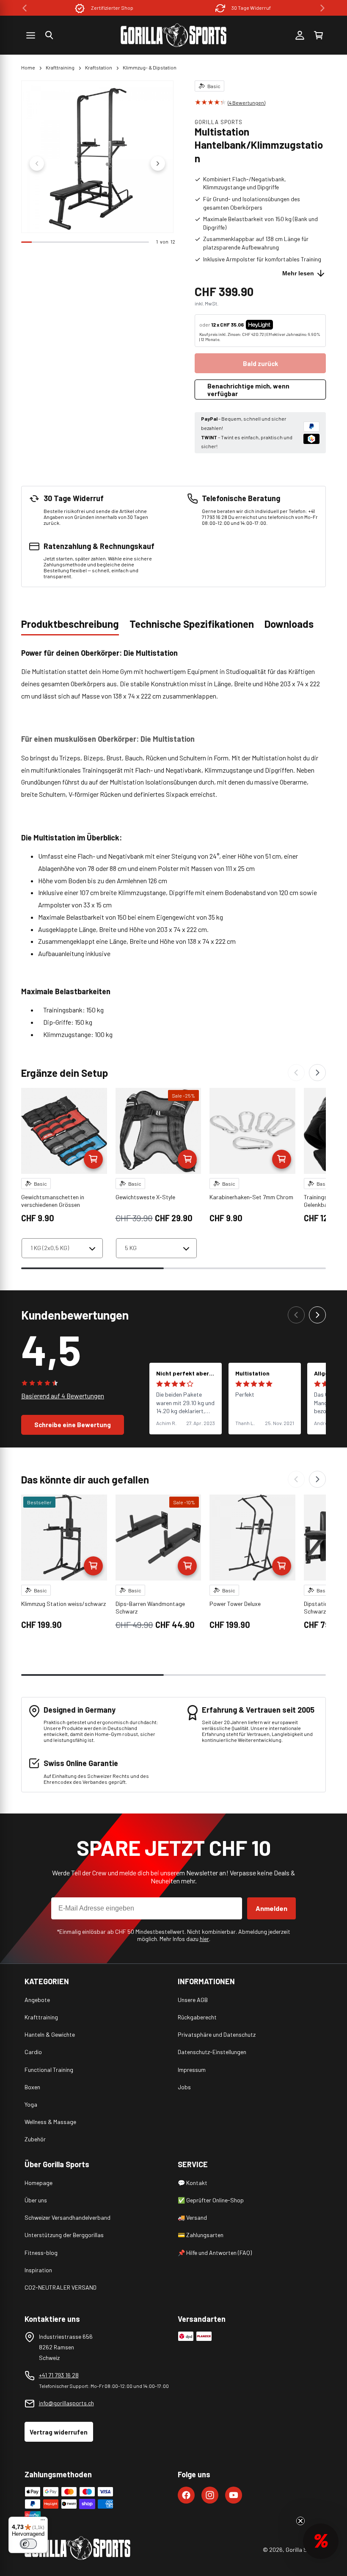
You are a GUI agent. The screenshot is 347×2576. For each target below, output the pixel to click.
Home (28, 67)
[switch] (28, 2544)
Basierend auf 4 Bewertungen (63, 1396)
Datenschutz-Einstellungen (212, 2052)
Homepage (39, 2183)
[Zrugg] (296, 1073)
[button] (49, 35)
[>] (322, 8)
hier (204, 1939)
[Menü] (43, 2522)
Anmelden (271, 1908)
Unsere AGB (193, 2000)
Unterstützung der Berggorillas (64, 2235)
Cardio (33, 2052)
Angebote (37, 2000)
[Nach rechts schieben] (158, 164)
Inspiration (38, 2270)
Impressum (192, 2070)
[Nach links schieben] (37, 164)
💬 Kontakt (193, 2183)
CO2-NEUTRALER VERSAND (61, 2287)
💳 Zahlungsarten (201, 2235)
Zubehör (35, 2139)
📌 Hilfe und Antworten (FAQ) (215, 2253)
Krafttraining (60, 67)
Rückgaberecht (197, 2017)
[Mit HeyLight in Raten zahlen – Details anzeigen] (280, 324)
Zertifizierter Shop (112, 8)
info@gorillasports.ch (66, 2403)
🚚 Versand (192, 2217)
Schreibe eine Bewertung (73, 1425)
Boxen (32, 2087)
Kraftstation (99, 67)
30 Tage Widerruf (251, 8)
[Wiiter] (317, 1073)
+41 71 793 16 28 (59, 2375)
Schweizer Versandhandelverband (67, 2217)
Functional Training (49, 2070)
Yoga (31, 2104)
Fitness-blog (41, 2253)
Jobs (184, 2087)
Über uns (36, 2200)
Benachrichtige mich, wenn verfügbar (248, 390)
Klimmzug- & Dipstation (150, 67)
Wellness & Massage (50, 2122)
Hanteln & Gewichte (50, 2034)
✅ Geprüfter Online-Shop (211, 2200)
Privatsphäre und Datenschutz (217, 2034)
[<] (25, 8)
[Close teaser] (300, 2521)
